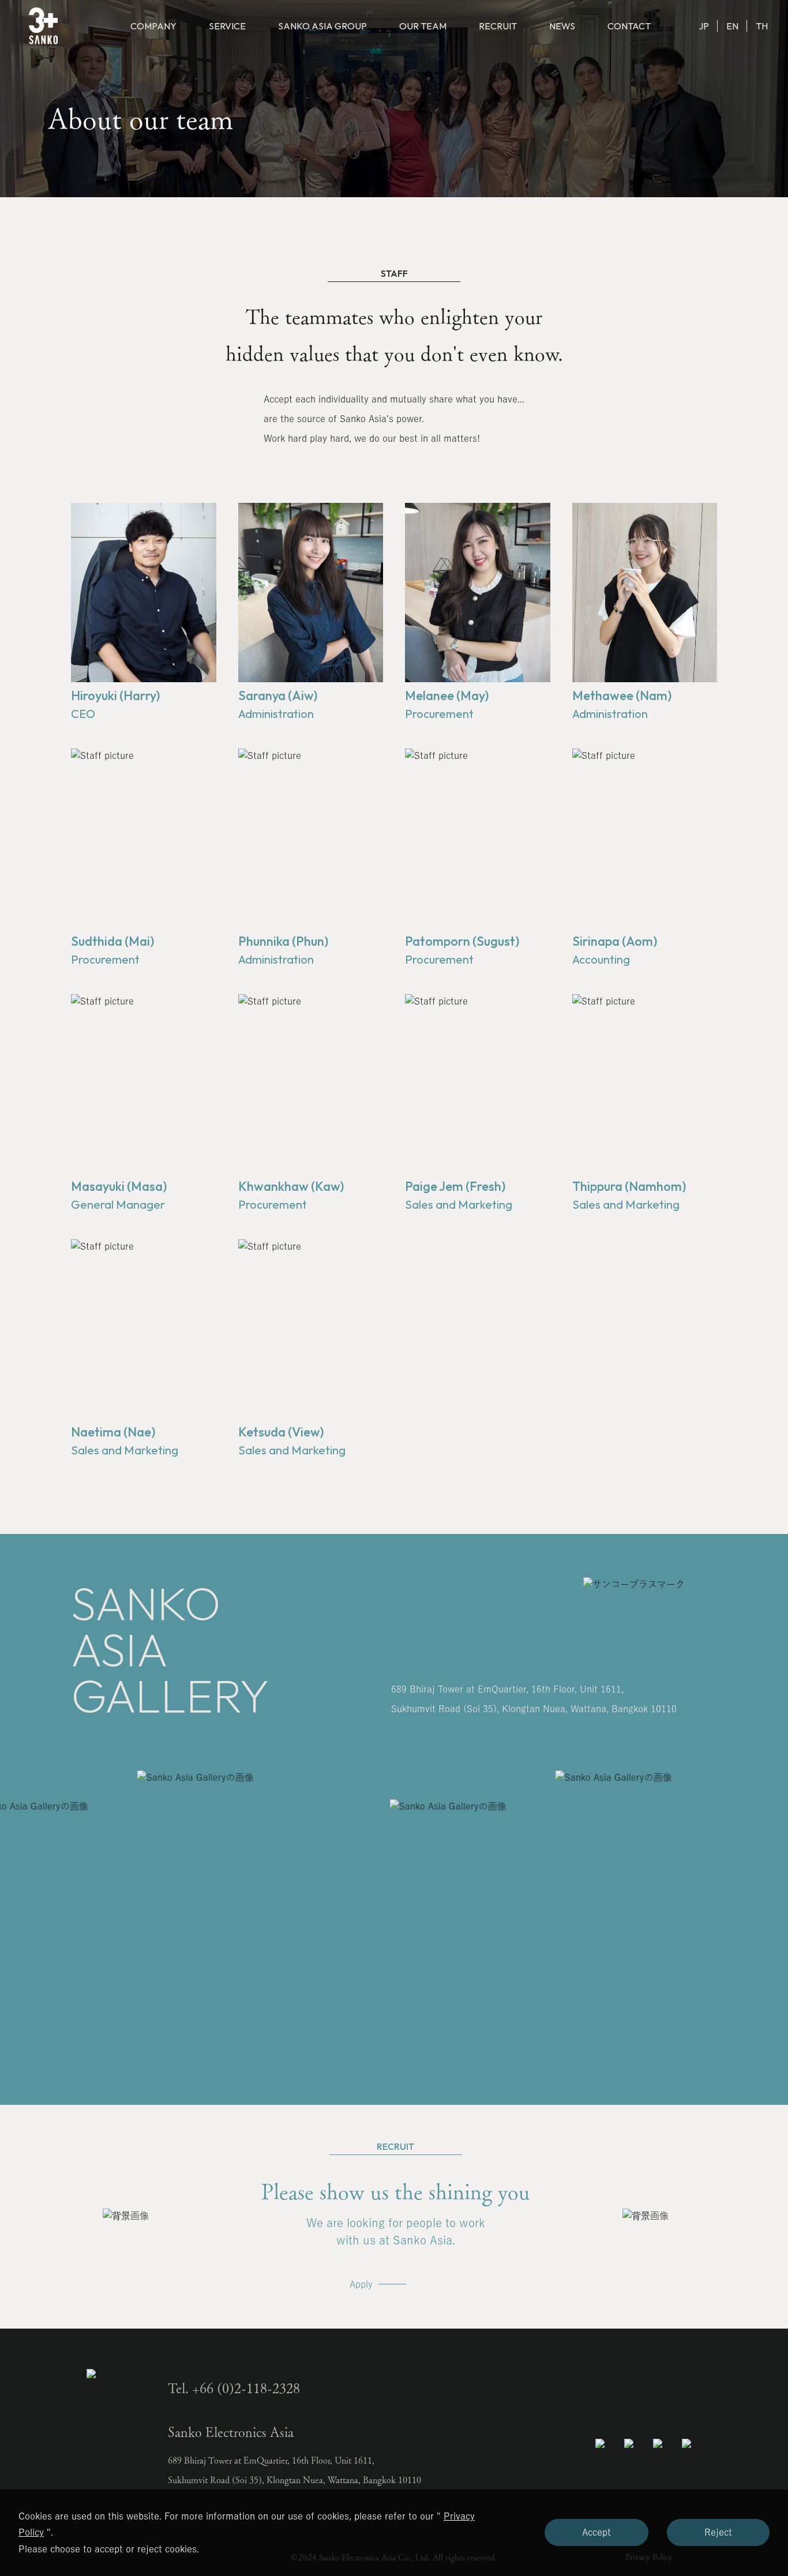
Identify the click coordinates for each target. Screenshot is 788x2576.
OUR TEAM (423, 26)
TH (762, 26)
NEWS (562, 26)
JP (704, 26)
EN (732, 26)
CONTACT (629, 26)
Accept (596, 2532)
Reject (718, 2532)
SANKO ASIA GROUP (322, 26)
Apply (361, 2284)
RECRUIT (498, 26)
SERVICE (227, 26)
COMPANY (153, 26)
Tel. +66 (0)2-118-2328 (234, 2388)
